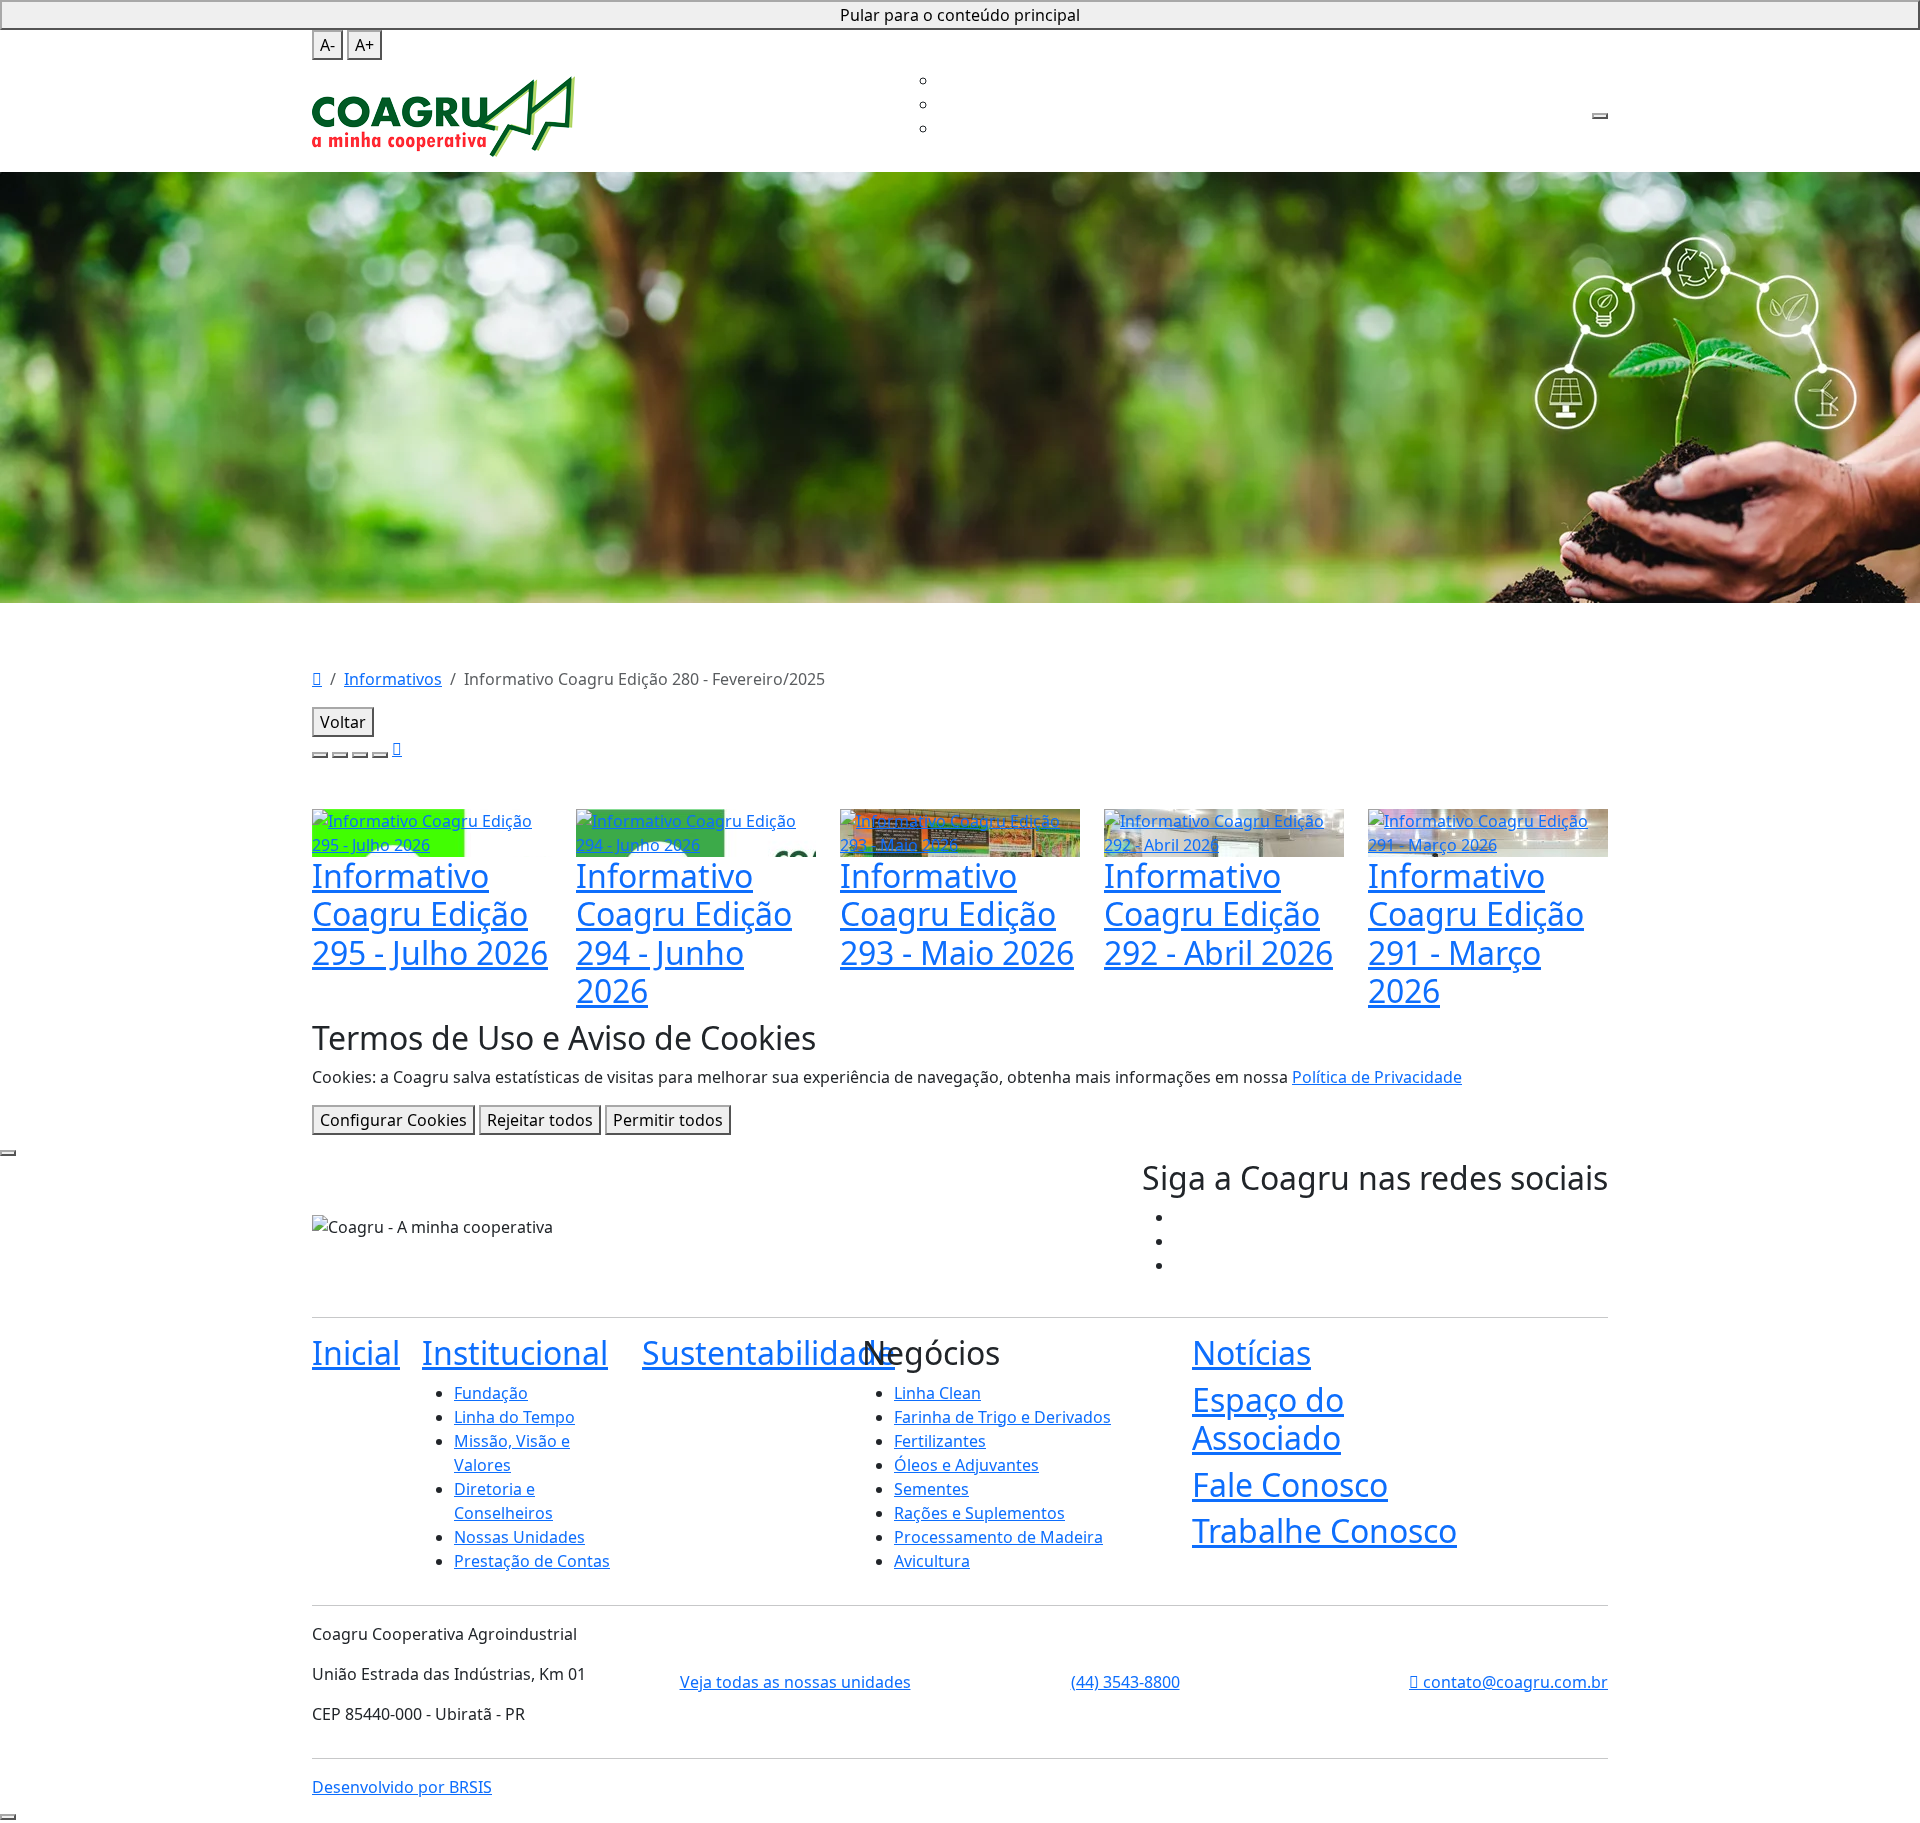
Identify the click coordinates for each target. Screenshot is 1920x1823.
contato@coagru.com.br (1513, 1682)
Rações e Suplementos (979, 1513)
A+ (364, 45)
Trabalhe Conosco (938, 104)
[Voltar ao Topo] (8, 1817)
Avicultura (932, 1561)
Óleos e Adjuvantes (966, 1465)
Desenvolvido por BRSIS (402, 1787)
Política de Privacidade (1377, 1077)
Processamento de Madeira (998, 1537)
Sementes (931, 1489)
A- (327, 45)
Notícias (1251, 1352)
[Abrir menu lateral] (1600, 116)
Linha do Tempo (514, 1417)
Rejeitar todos (540, 1120)
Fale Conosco (1347, 52)
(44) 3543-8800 (1125, 1682)
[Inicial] (317, 679)
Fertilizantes (940, 1441)
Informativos (393, 679)
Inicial (792, 52)
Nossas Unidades (519, 1537)
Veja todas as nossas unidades (795, 1682)
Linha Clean (937, 1393)
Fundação (491, 1393)
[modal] (8, 1153)
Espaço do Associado (1217, 52)
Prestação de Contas (532, 1561)
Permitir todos (668, 1120)
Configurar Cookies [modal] (393, 1120)
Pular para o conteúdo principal (960, 15)
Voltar (343, 722)
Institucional (863, 52)
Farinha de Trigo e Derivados (1002, 1417)
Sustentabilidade (987, 52)
